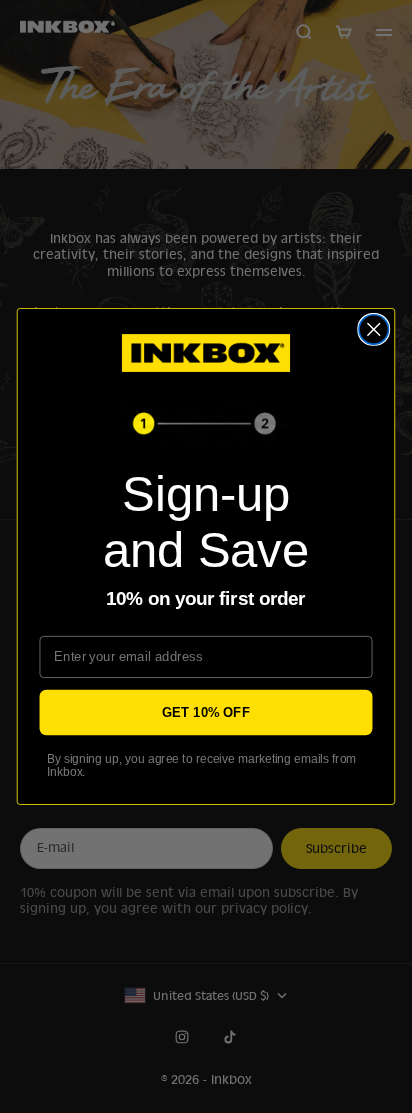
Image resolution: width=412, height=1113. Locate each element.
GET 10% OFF (206, 712)
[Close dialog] (373, 329)
